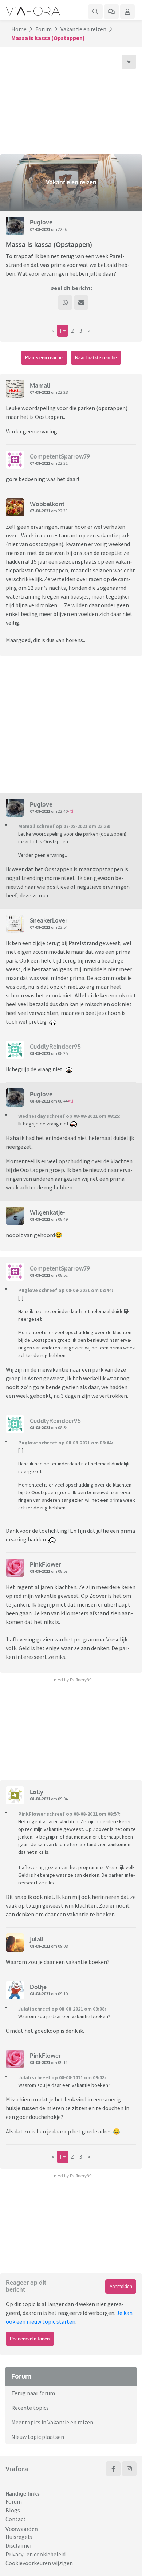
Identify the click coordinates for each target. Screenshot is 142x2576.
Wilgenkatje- (47, 1212)
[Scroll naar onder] (129, 62)
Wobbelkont (47, 504)
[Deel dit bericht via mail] (81, 303)
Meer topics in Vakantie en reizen (52, 2422)
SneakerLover (49, 920)
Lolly (37, 1792)
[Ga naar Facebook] (113, 2469)
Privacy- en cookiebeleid (35, 2554)
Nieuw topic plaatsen (38, 2437)
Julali (37, 1939)
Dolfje (38, 1987)
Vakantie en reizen (83, 29)
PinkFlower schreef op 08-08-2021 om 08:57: (69, 1814)
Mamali (40, 385)
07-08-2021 (40, 229)
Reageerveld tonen (30, 2339)
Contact (16, 2519)
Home (19, 29)
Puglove (41, 222)
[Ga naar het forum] (111, 12)
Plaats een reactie (44, 358)
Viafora (17, 2469)
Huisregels (19, 2537)
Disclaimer (19, 2545)
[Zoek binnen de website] (95, 12)
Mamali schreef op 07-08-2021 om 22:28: (64, 826)
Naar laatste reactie (96, 358)
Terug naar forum (33, 2393)
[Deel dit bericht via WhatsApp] (65, 303)
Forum (44, 29)
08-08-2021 (40, 1053)
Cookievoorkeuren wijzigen (39, 2563)
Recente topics (30, 2408)
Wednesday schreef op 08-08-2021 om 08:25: (69, 1116)
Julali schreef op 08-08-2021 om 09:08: (62, 2009)
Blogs (13, 2510)
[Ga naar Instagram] (129, 2469)
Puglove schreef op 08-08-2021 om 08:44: (66, 1290)
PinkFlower (45, 1564)
